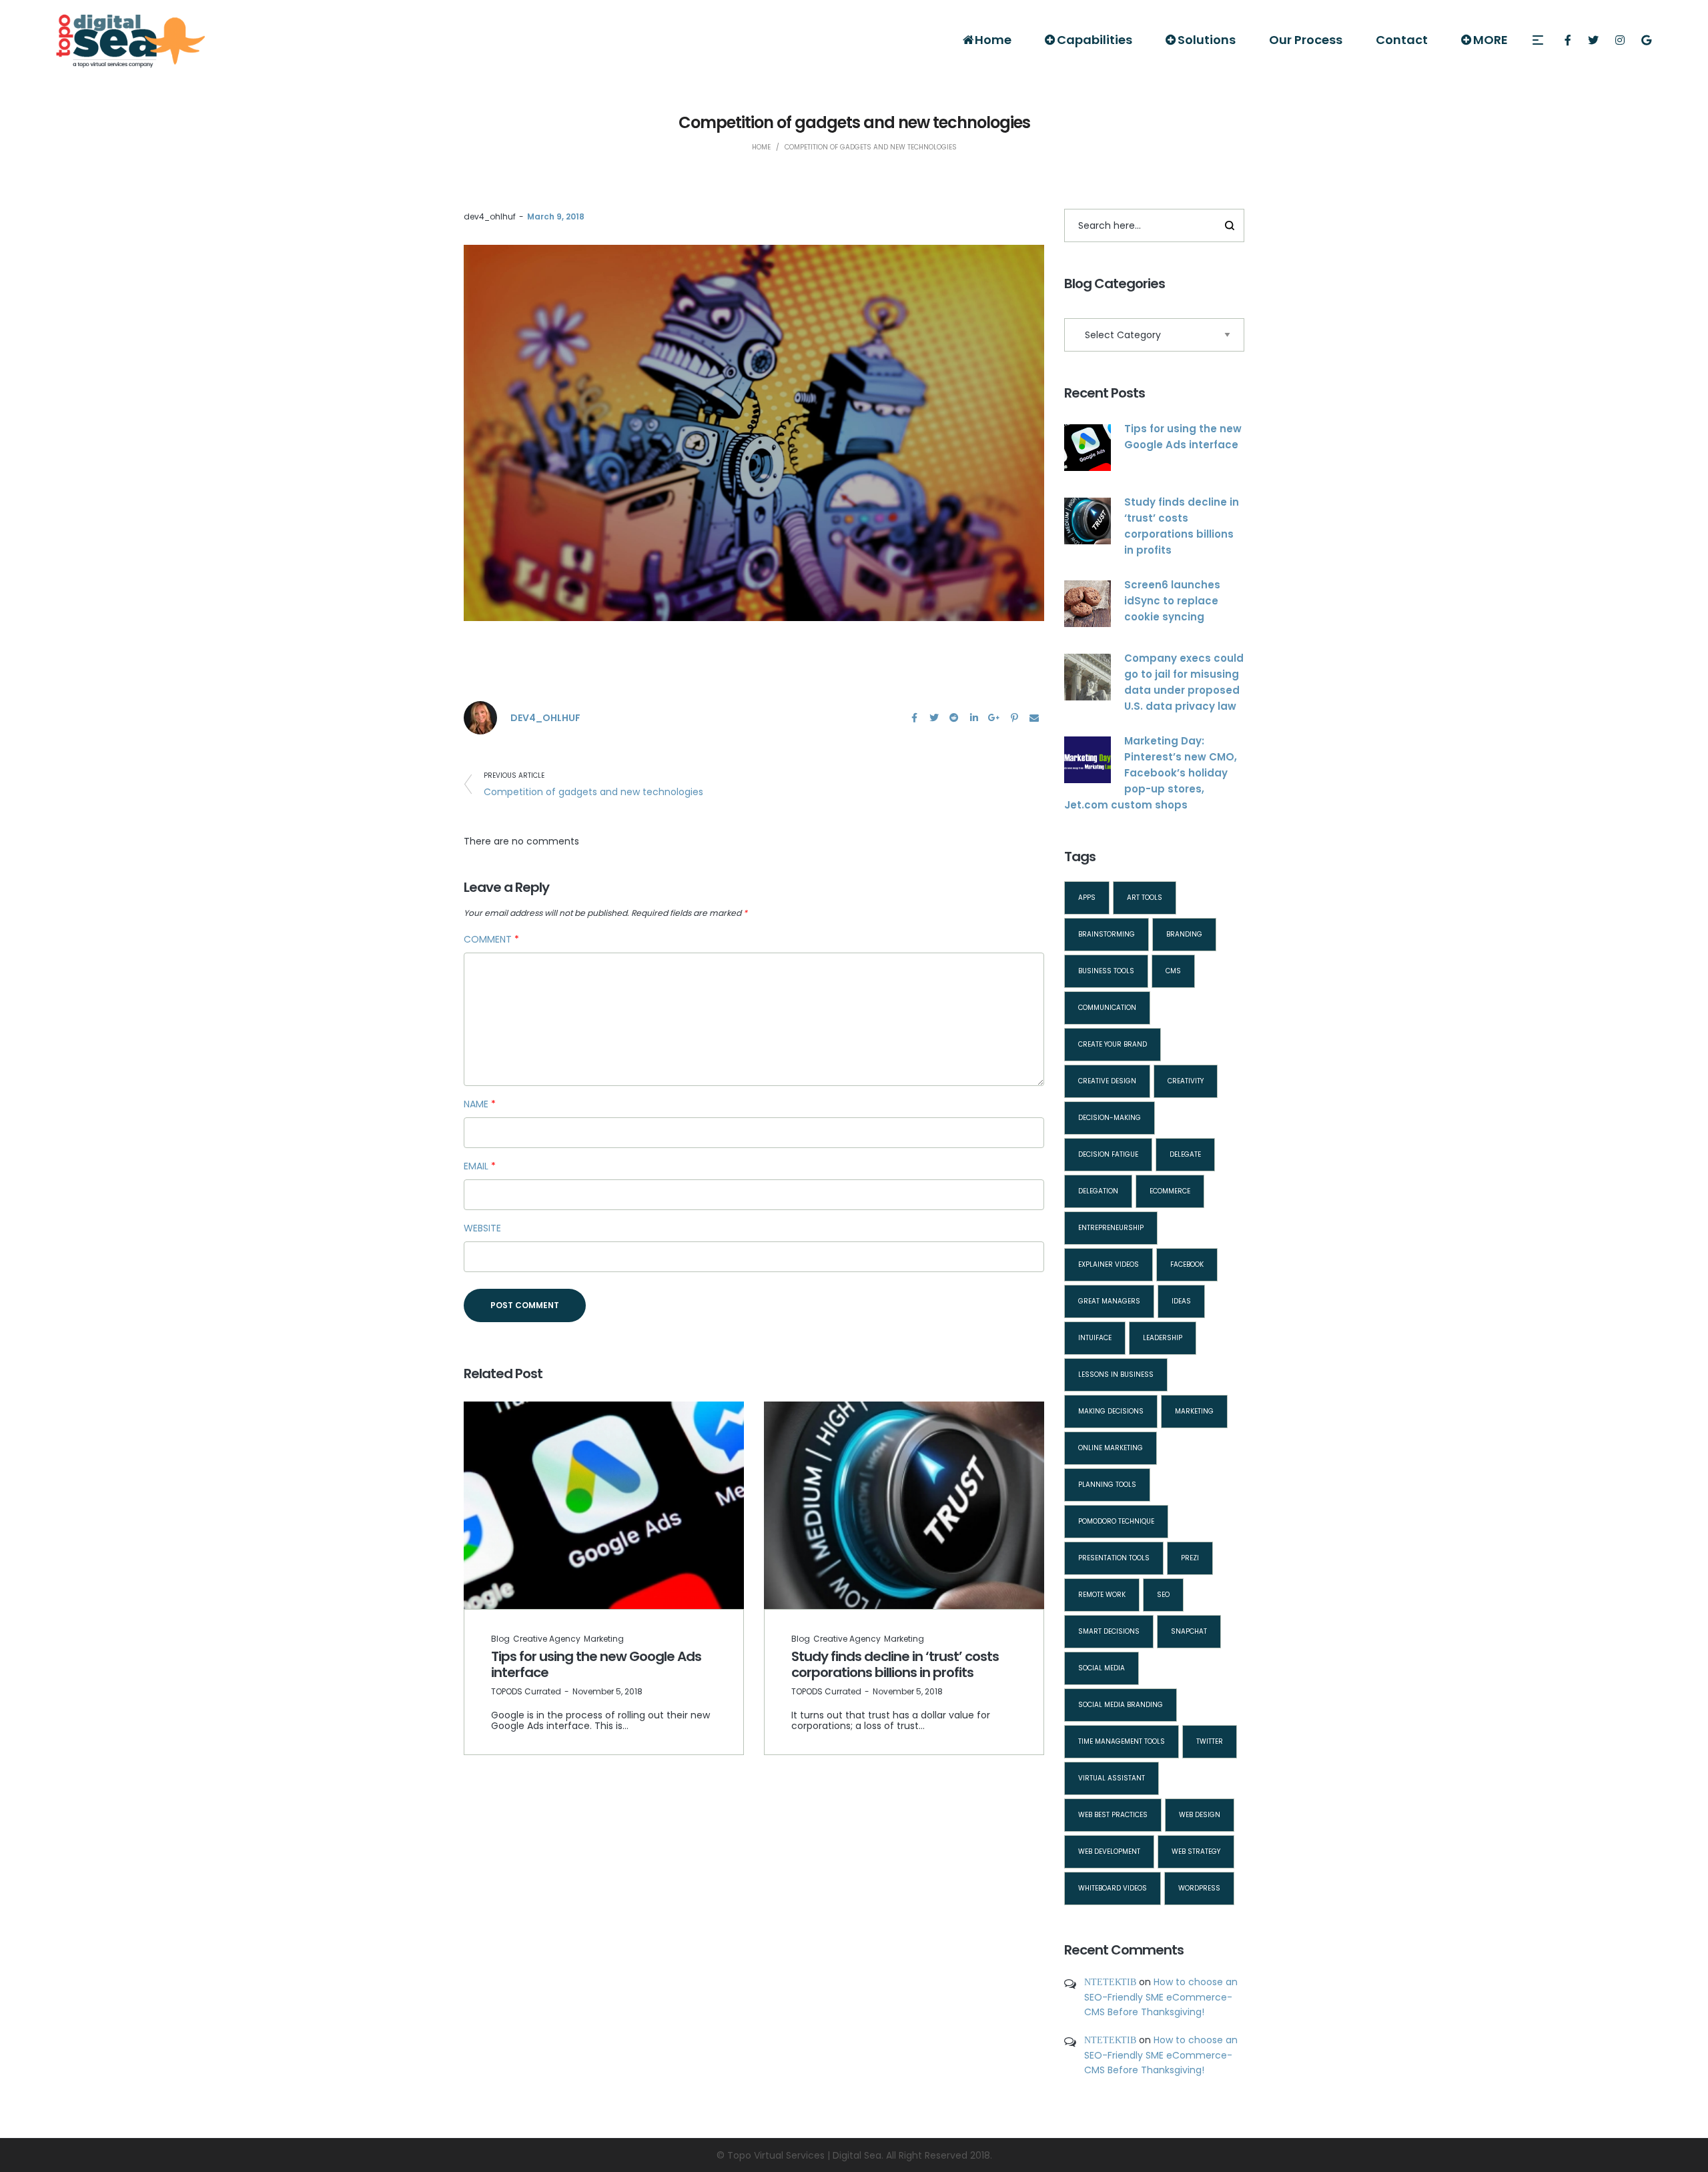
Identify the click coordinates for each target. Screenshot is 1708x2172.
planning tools (1107, 1485)
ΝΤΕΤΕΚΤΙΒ (1110, 1982)
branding (1184, 934)
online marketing (1111, 1448)
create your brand (1113, 1044)
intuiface (1095, 1338)
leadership (1163, 1338)
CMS (1173, 971)
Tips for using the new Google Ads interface (596, 1664)
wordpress (1199, 1888)
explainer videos (1109, 1264)
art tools (1145, 898)
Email (480, 1166)
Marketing (604, 1639)
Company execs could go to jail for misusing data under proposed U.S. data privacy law (1184, 682)
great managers (1109, 1301)
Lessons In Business (1116, 1375)
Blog (500, 1639)
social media (1102, 1668)
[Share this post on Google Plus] (994, 718)
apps (1087, 898)
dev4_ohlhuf (490, 216)
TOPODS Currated (526, 1691)
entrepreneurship (1111, 1228)
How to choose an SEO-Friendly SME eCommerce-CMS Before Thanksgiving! (1161, 1997)
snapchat (1189, 1631)
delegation (1098, 1191)
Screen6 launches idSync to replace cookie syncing (1172, 601)
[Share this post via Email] (1034, 718)
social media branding (1121, 1705)
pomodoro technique (1116, 1521)
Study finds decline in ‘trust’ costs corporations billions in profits (895, 1664)
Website (482, 1228)
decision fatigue (1108, 1154)
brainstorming (1107, 934)
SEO (1163, 1595)
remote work (1102, 1595)
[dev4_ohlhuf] (480, 717)
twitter (1210, 1741)
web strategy (1196, 1851)
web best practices (1113, 1815)
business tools (1106, 971)
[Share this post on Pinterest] (1014, 718)
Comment (491, 939)
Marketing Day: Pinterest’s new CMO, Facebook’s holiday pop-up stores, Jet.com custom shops (1151, 773)
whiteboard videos (1113, 1888)
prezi (1190, 1558)
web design (1200, 1815)
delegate (1185, 1154)
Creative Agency (547, 1639)
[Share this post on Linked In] (974, 718)
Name (480, 1104)
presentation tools (1114, 1558)
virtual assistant (1112, 1778)
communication (1107, 1008)
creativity (1186, 1081)
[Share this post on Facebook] (914, 718)
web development (1109, 1851)
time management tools (1122, 1741)
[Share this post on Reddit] (954, 718)
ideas (1181, 1301)
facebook (1187, 1264)
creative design (1107, 1081)
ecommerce (1170, 1191)
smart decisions (1109, 1631)
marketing (1194, 1411)
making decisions (1111, 1411)
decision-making (1110, 1118)
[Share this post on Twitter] (934, 718)
